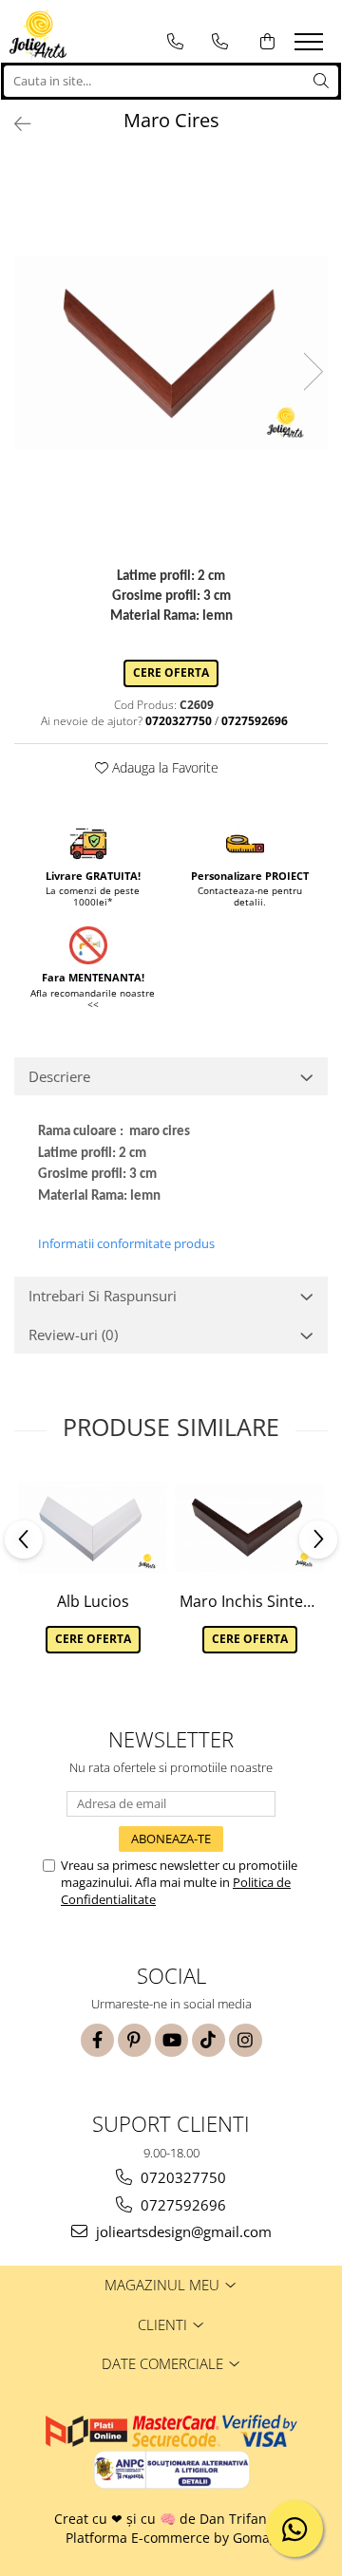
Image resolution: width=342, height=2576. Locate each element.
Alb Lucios (93, 1601)
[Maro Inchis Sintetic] (249, 1528)
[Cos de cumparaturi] (267, 41)
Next (313, 372)
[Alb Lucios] (93, 1528)
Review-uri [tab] (73, 1335)
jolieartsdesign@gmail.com (182, 2231)
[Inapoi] (14, 124)
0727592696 (181, 2205)
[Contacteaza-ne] (175, 41)
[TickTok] (209, 2040)
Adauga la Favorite (163, 767)
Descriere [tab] (59, 1076)
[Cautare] (321, 81)
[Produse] (311, 47)
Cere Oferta (171, 672)
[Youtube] (171, 2040)
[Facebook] (97, 2040)
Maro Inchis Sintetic (250, 1601)
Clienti (164, 2324)
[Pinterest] (134, 2040)
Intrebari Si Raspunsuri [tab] (103, 1296)
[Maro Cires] (171, 353)
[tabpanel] (171, 353)
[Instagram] (246, 2040)
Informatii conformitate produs (126, 1243)
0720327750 (181, 2177)
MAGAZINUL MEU (164, 2285)
